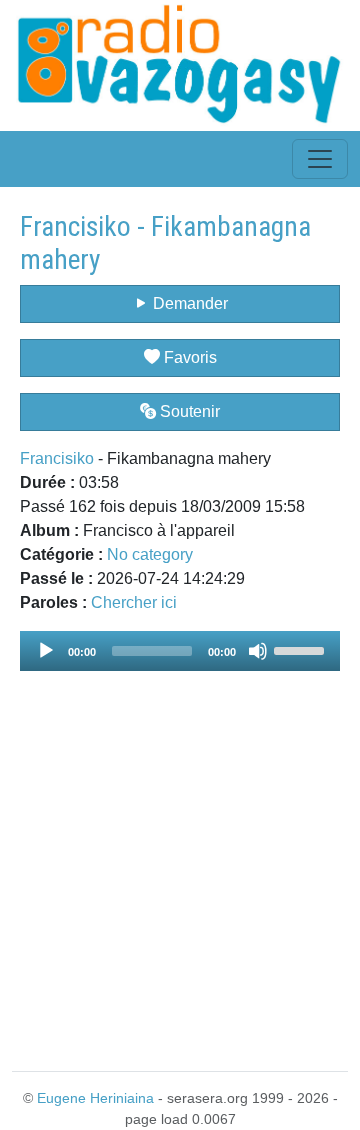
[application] (180, 651)
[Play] (46, 651)
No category (150, 554)
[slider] (302, 649)
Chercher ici (134, 602)
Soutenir (188, 411)
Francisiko (57, 458)
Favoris (188, 357)
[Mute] (258, 651)
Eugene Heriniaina (95, 1098)
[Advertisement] (180, 859)
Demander (188, 303)
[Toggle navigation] (320, 159)
